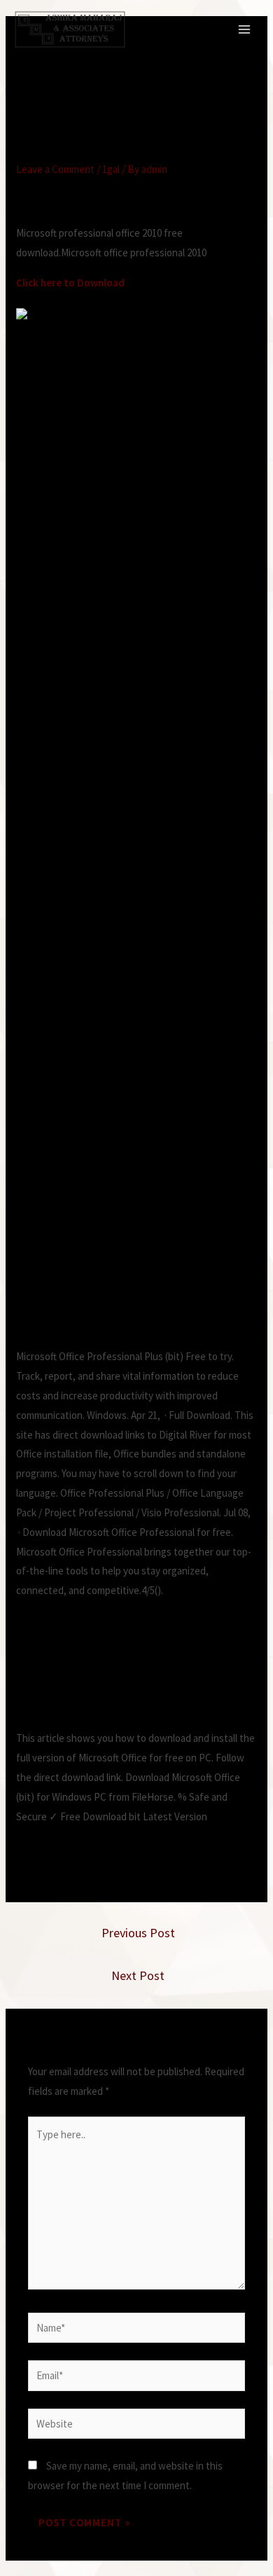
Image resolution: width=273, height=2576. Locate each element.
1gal (111, 169)
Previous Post (138, 1933)
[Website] (136, 2426)
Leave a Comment (55, 169)
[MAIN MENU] (245, 30)
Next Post (138, 1975)
